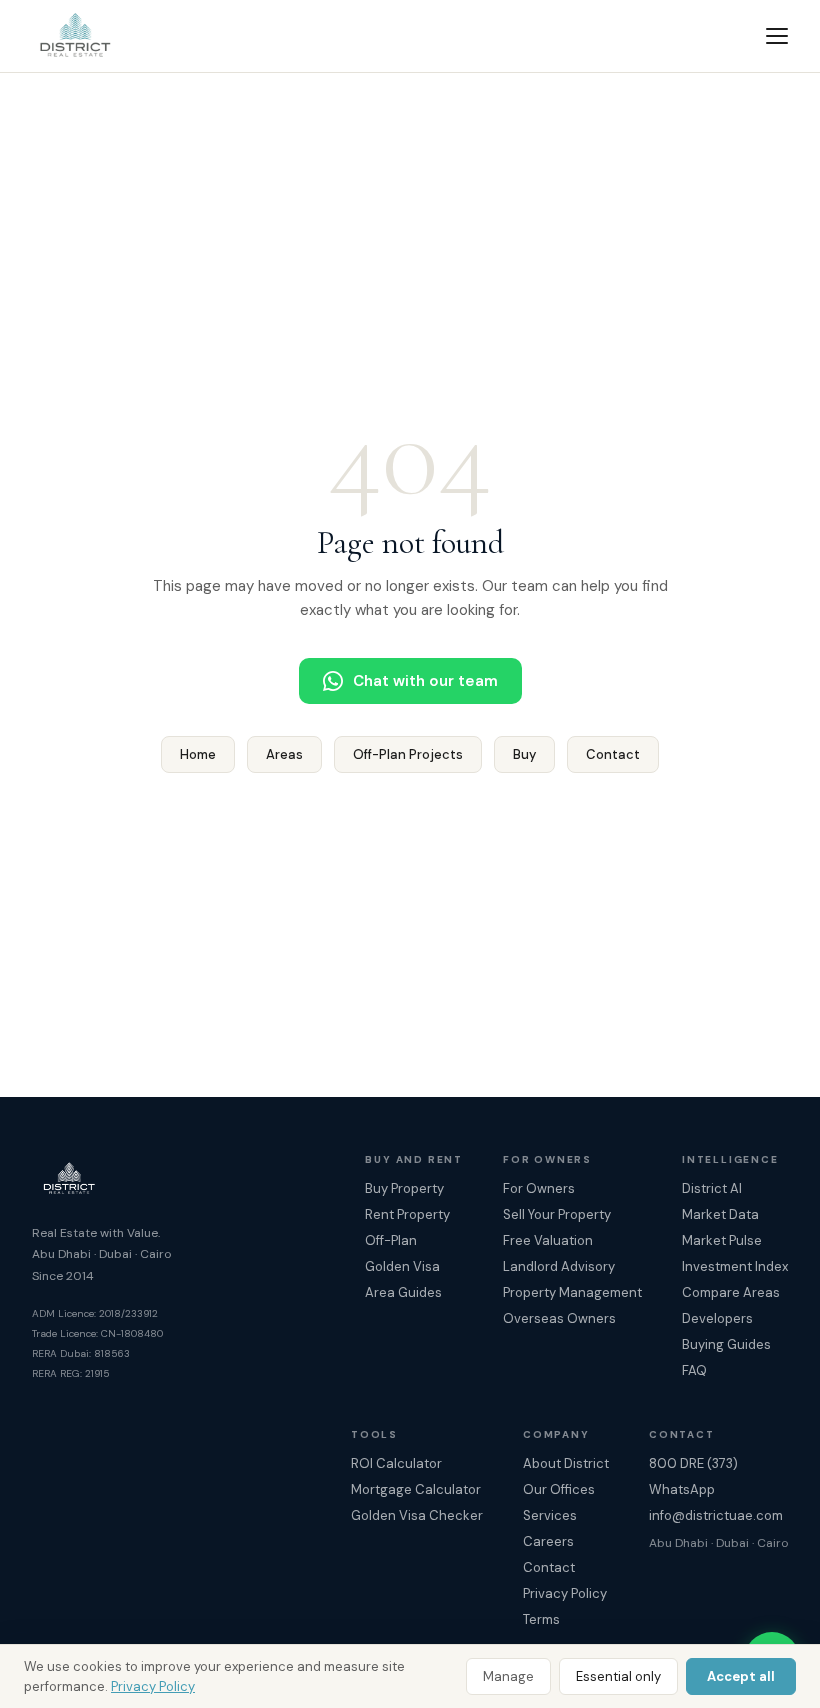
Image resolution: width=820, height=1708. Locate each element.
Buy (524, 754)
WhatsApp (682, 1489)
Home (198, 754)
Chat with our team (425, 681)
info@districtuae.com (716, 1515)
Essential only (618, 1676)
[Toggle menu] (777, 36)
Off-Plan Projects (408, 754)
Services (550, 1515)
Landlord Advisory (559, 1266)
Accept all (741, 1676)
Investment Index (735, 1266)
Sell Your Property (557, 1214)
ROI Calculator (396, 1463)
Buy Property (404, 1188)
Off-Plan (391, 1240)
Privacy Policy (153, 1686)
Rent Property (407, 1214)
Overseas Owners (559, 1318)
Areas (284, 754)
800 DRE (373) (693, 1463)
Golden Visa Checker (417, 1515)
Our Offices (559, 1489)
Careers (548, 1541)
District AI (712, 1188)
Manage (508, 1676)
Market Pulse (722, 1240)
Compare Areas (731, 1292)
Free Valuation (548, 1240)
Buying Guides (726, 1344)
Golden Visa (402, 1266)
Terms (541, 1619)
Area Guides (403, 1292)
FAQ (694, 1370)
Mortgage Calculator (416, 1489)
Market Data (720, 1214)
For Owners (539, 1188)
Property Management (572, 1292)
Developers (717, 1318)
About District (566, 1463)
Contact (613, 754)
